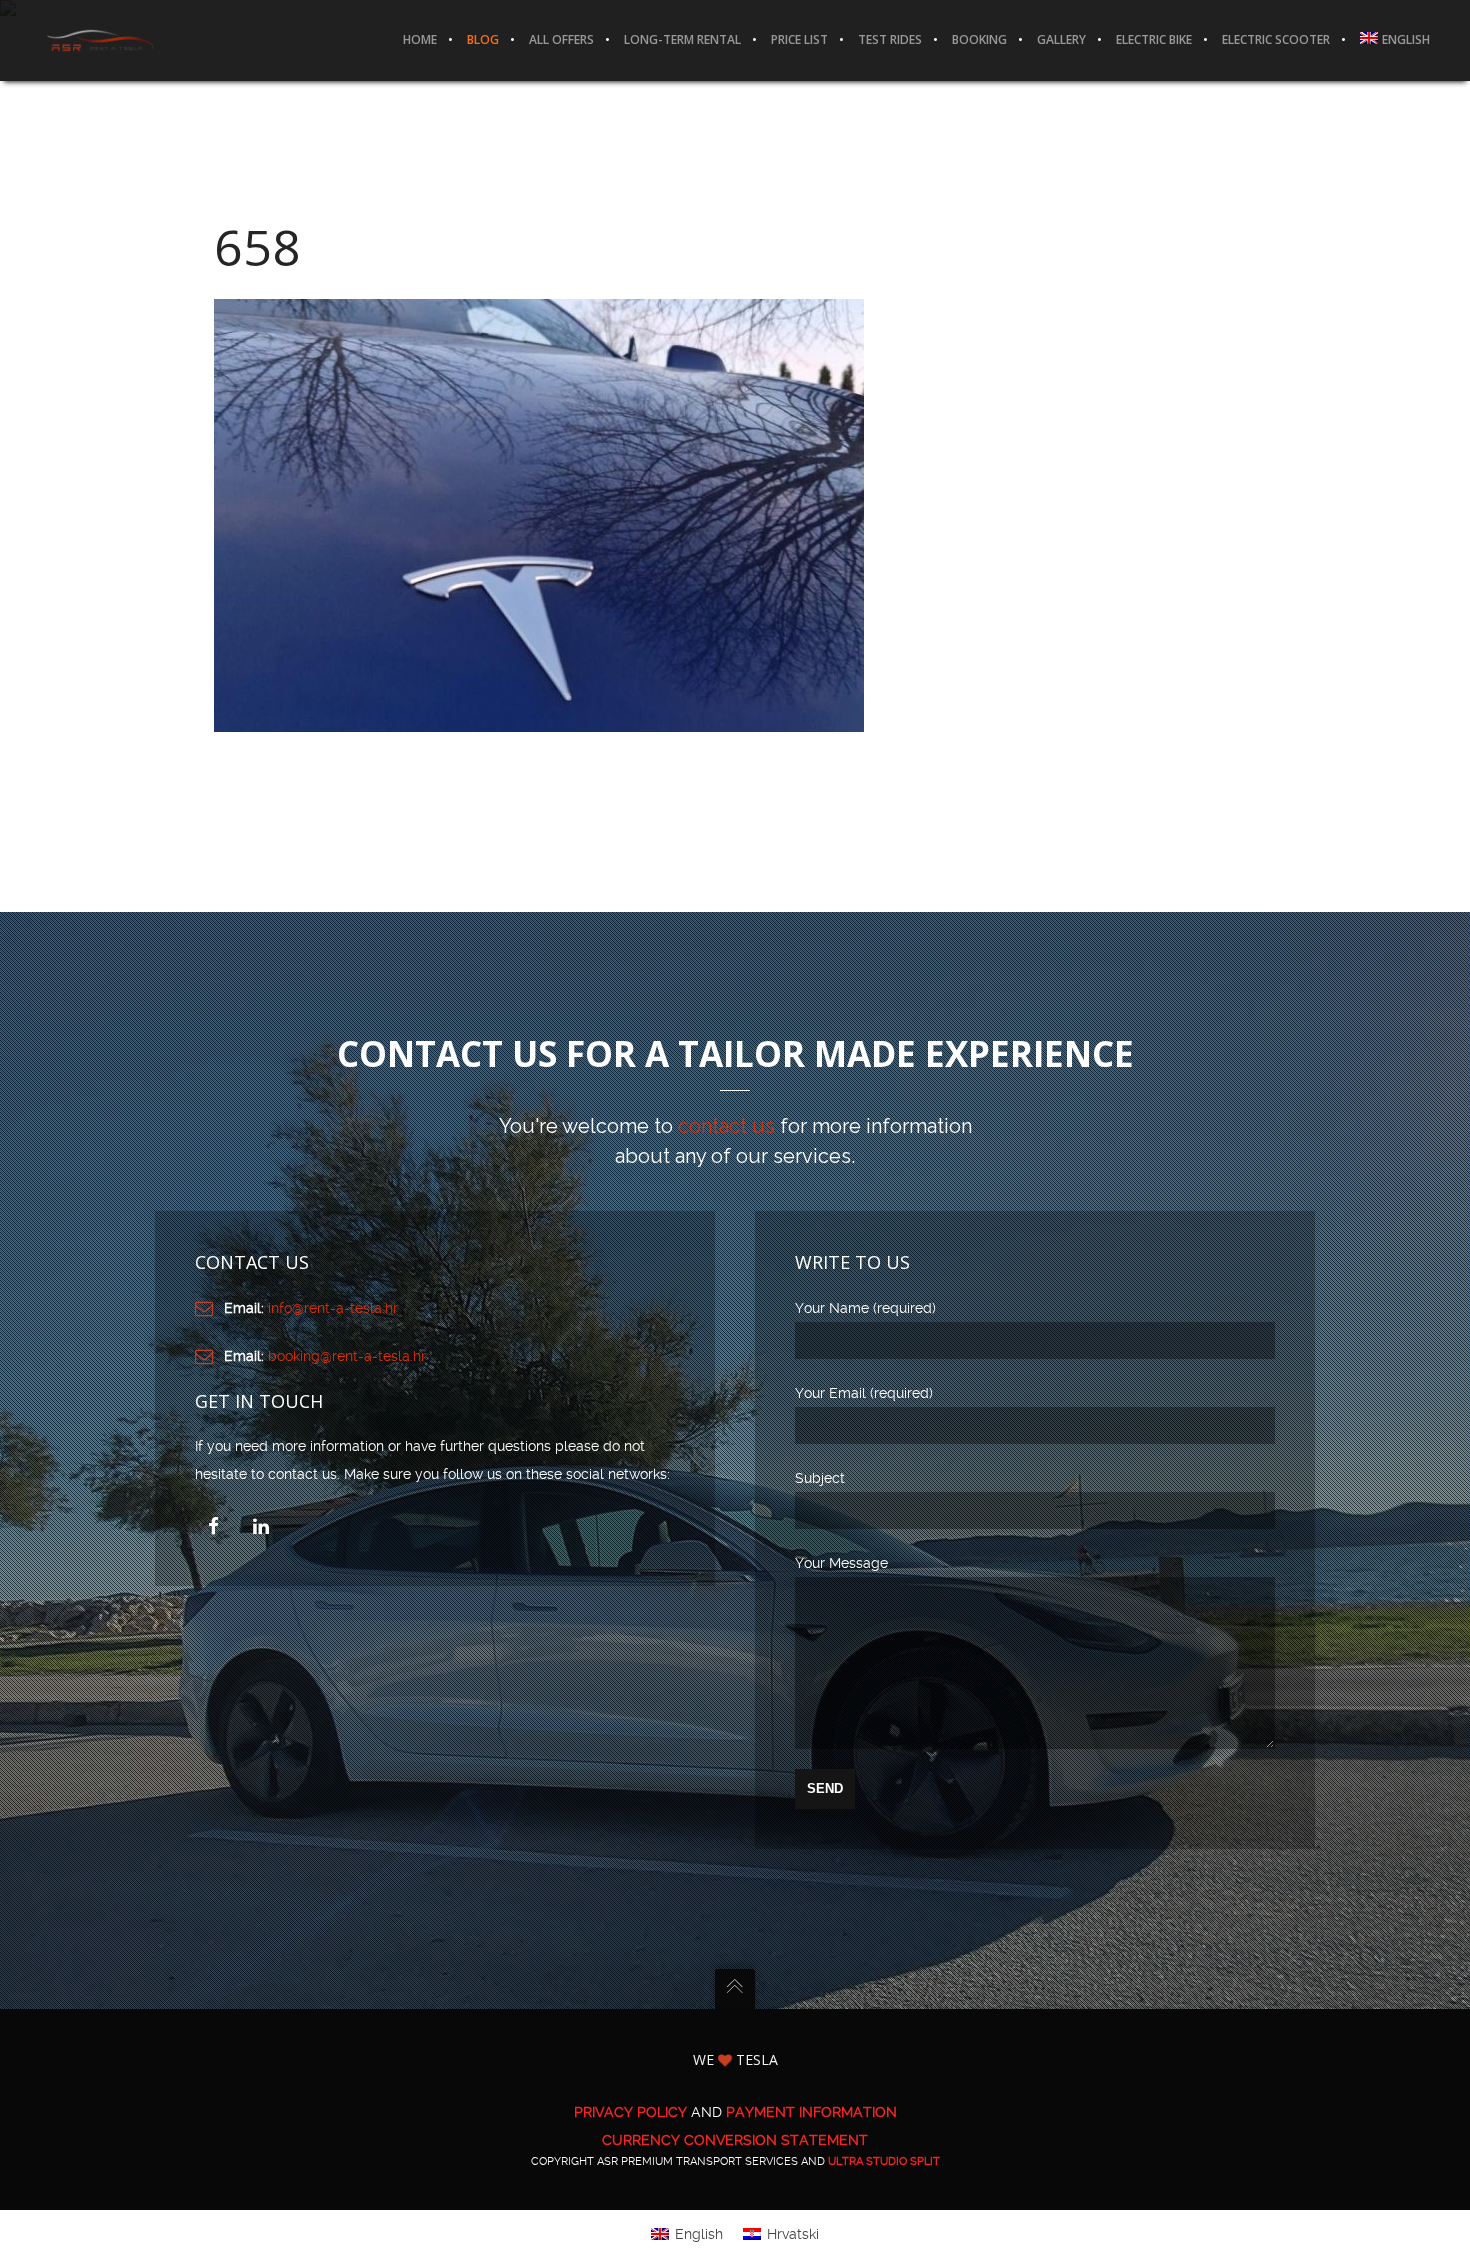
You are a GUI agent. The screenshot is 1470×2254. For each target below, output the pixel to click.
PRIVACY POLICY (630, 2112)
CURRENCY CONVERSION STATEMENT (735, 2140)
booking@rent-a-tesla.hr (347, 1356)
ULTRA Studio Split (884, 2161)
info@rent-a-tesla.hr (333, 1308)
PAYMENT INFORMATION (811, 2112)
